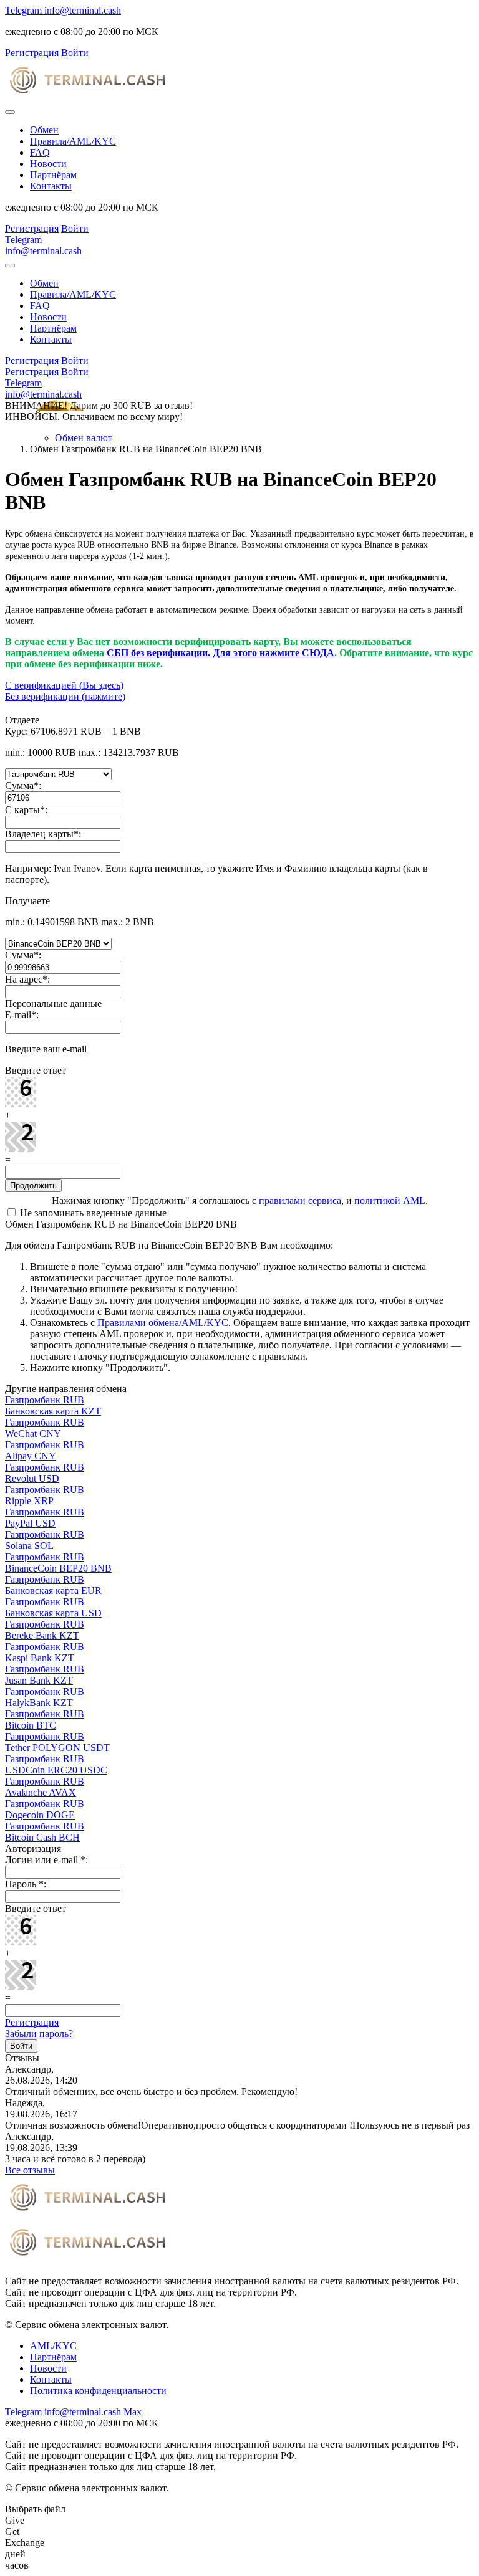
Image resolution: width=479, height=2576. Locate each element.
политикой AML (390, 1200)
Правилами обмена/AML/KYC (163, 1323)
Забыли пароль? (39, 2034)
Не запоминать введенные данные (92, 1213)
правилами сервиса (300, 1200)
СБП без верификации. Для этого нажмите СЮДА (220, 653)
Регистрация (32, 2022)
